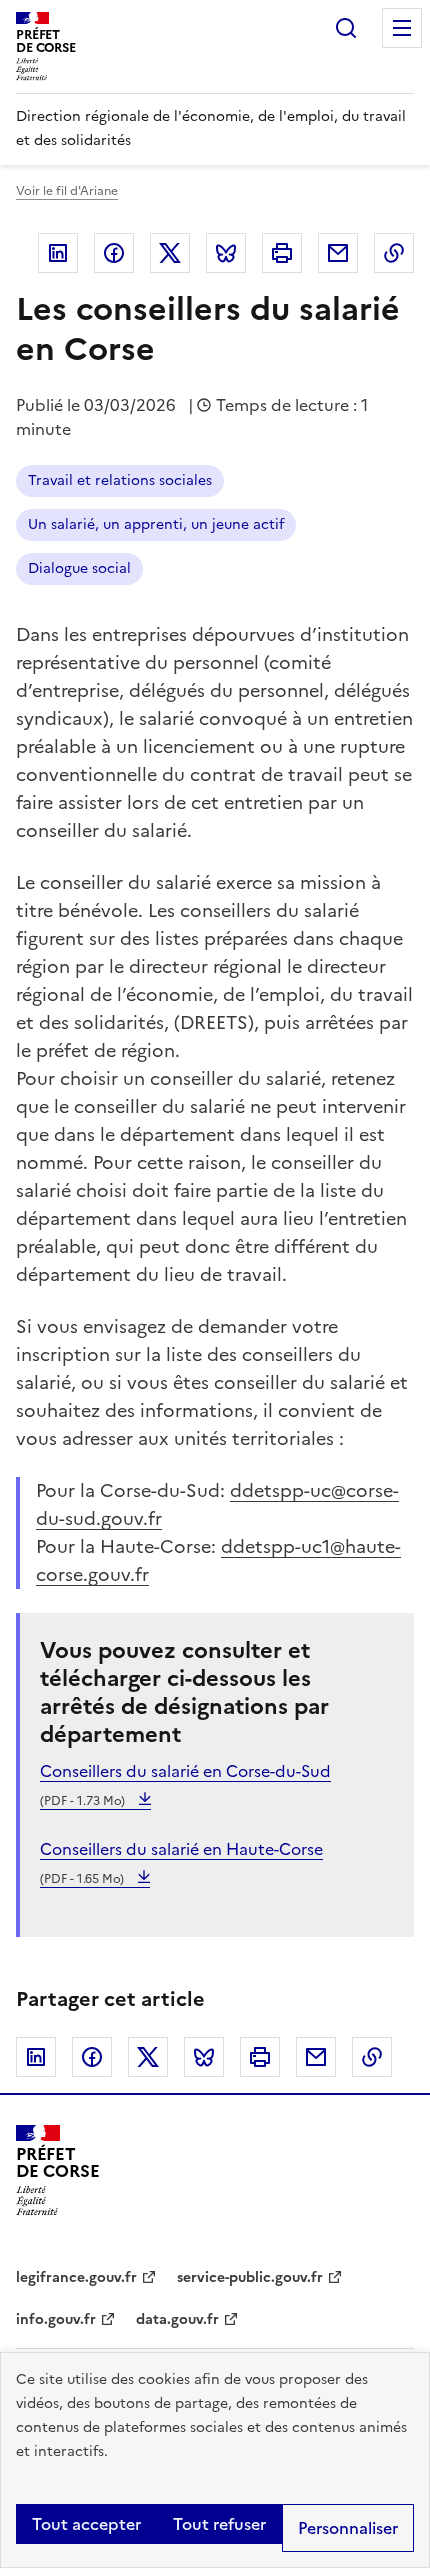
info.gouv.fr (56, 2319)
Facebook (114, 253)
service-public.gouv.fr (250, 2277)
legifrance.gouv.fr (76, 2277)
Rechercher (346, 28)
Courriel (338, 253)
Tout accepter (86, 2524)
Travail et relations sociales (120, 480)
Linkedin (58, 253)
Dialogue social (79, 568)
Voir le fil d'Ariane (67, 191)
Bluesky (226, 253)
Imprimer (282, 253)
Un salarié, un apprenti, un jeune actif (156, 524)
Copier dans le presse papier (394, 253)
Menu (402, 28)
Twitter (170, 253)
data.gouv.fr (177, 2319)
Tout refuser (219, 2524)
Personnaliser (348, 2528)
